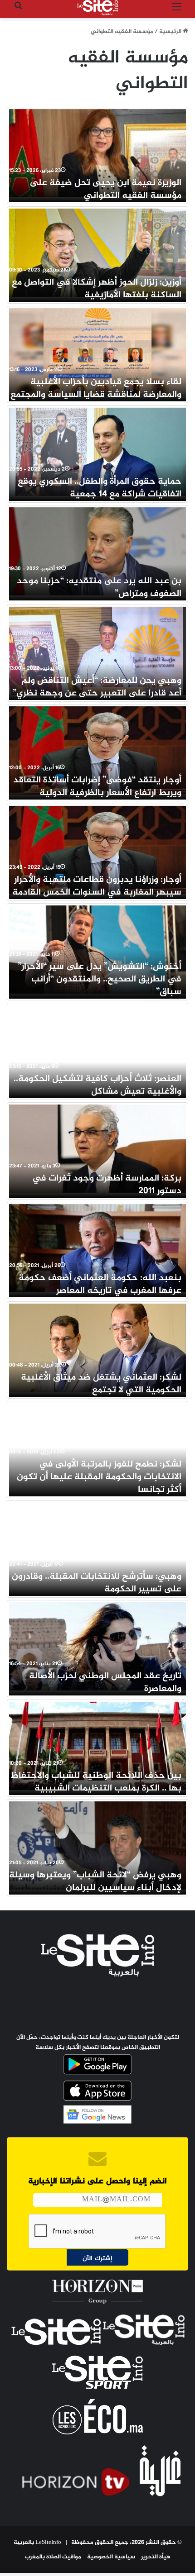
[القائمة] (177, 11)
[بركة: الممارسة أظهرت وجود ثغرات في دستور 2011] (97, 1149)
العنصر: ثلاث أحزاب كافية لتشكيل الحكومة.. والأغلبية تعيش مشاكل (97, 1085)
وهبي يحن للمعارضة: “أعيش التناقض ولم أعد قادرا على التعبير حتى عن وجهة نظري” (97, 687)
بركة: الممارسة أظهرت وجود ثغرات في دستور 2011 (107, 1185)
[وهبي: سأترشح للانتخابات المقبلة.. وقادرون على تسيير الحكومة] (97, 1547)
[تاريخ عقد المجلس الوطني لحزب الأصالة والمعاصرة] (97, 1646)
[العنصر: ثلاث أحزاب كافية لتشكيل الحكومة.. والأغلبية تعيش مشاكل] (97, 1049)
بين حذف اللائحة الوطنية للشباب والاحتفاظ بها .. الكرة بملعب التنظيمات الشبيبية (96, 1782)
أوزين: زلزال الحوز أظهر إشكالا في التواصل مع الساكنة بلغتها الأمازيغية (97, 289)
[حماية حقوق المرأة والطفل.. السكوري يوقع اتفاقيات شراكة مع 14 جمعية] (97, 452)
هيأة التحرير (156, 2557)
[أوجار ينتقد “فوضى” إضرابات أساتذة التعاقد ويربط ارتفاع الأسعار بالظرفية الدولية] (97, 750)
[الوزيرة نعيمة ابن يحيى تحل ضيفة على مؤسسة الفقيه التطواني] (97, 153)
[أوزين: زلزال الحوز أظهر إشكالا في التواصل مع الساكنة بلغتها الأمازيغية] (97, 253)
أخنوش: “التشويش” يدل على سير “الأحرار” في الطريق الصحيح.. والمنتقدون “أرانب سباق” (100, 979)
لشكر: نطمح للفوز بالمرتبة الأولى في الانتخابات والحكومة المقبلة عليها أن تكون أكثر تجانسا (99, 1477)
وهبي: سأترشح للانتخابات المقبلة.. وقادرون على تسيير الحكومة (97, 1583)
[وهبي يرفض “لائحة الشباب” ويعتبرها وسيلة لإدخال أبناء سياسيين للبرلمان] (97, 1845)
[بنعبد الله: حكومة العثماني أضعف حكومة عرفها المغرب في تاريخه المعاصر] (97, 1248)
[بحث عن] (18, 11)
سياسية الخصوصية (111, 2557)
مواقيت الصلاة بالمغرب (53, 2557)
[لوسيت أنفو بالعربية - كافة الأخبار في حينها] (97, 8)
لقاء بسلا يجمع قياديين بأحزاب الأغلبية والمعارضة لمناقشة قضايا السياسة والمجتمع (96, 388)
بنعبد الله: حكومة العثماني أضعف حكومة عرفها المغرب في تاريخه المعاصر (100, 1284)
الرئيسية (171, 32)
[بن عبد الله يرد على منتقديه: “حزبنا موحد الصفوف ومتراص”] (97, 551)
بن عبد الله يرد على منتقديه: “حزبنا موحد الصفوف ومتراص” (99, 588)
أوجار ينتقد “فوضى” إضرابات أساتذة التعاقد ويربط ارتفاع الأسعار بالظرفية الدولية (97, 787)
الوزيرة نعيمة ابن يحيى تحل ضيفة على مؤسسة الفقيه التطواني (105, 189)
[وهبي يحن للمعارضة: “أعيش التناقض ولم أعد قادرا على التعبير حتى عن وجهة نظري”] (97, 651)
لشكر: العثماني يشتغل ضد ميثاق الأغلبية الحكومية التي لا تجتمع (101, 1384)
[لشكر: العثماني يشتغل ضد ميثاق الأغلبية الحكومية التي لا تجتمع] (97, 1348)
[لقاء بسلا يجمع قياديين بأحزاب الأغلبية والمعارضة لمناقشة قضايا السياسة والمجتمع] (97, 352)
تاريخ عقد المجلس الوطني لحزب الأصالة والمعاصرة (105, 1683)
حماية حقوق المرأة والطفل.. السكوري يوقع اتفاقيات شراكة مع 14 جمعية (100, 488)
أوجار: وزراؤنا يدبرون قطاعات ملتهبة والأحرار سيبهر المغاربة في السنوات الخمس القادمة (97, 886)
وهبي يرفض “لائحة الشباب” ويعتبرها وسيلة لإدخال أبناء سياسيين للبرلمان (95, 1882)
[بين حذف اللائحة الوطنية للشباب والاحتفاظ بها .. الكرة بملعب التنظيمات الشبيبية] (97, 1746)
